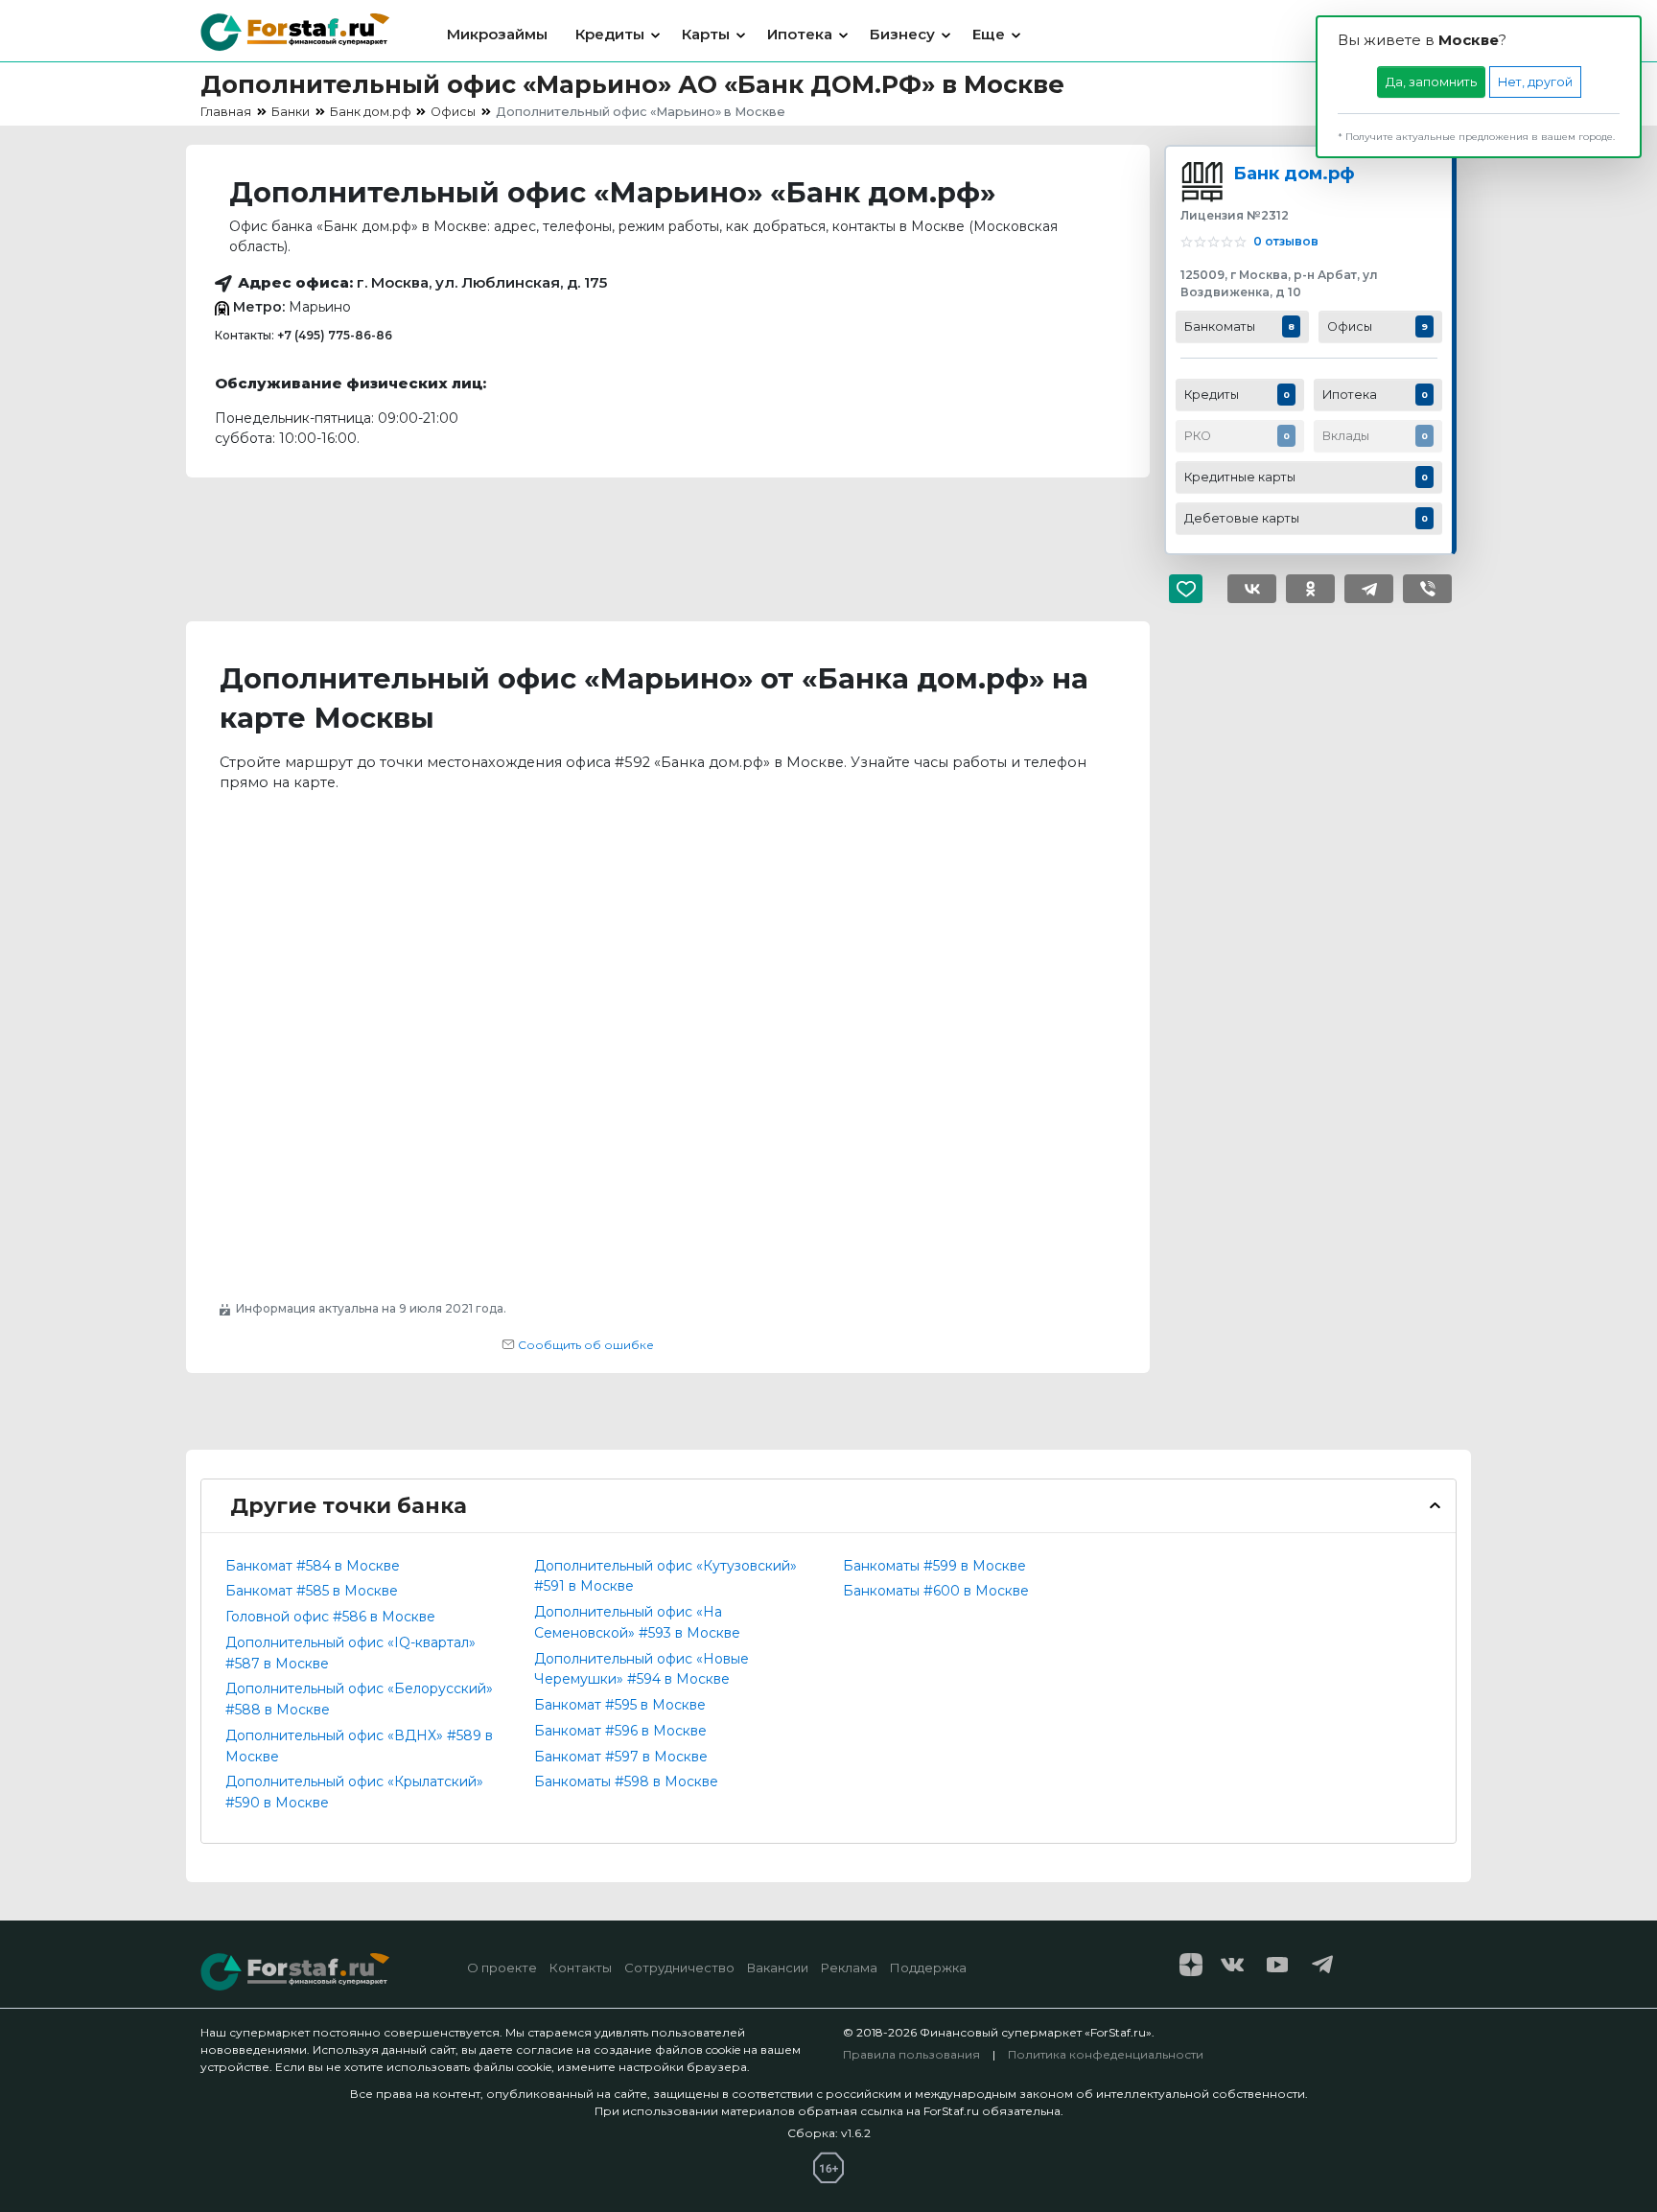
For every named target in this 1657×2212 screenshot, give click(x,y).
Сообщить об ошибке (584, 1345)
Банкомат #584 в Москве (313, 1566)
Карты (706, 34)
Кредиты (610, 34)
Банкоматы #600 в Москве (936, 1591)
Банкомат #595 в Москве (620, 1705)
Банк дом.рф (1294, 173)
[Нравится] (1193, 589)
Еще (989, 34)
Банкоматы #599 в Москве (934, 1566)
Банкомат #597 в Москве (621, 1757)
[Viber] (1427, 589)
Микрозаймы (497, 34)
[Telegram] (1369, 589)
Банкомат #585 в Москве (312, 1591)
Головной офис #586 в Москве (330, 1617)
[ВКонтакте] (1252, 589)
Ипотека (800, 34)
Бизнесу (902, 34)
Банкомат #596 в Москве (620, 1731)
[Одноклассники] (1310, 589)
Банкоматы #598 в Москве (626, 1781)
